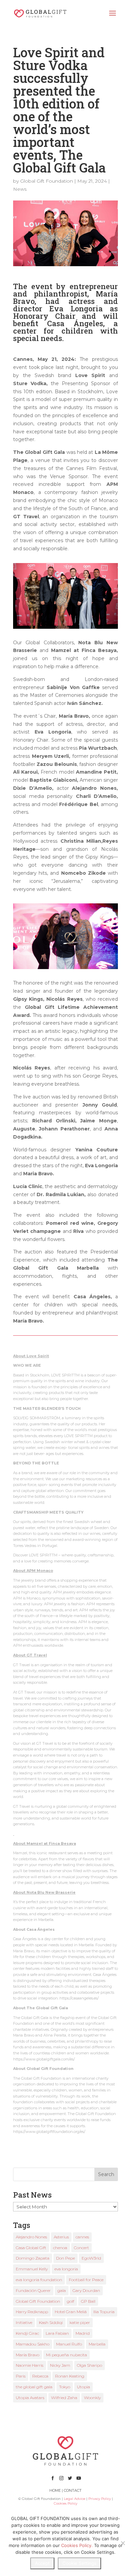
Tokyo (65, 2387)
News (20, 189)
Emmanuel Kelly (32, 2269)
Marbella (97, 2344)
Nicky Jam (60, 2365)
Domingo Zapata (33, 2258)
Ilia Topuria (104, 2312)
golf (71, 2301)
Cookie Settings (79, 2563)
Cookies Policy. (77, 2545)
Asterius (61, 2237)
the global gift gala (34, 2387)
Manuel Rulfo (69, 2344)
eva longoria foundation (39, 2280)
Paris (21, 2376)
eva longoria (66, 2269)
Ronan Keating (70, 2376)
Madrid (83, 2333)
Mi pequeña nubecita (67, 2355)
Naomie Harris (30, 2365)
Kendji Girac (27, 2333)
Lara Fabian (57, 2333)
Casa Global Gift (31, 2248)
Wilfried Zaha (64, 2398)
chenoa (60, 2248)
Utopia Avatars (30, 2398)
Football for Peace (86, 2280)
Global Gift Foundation (47, 181)
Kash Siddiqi (51, 2322)
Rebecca (40, 2376)
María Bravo (28, 2355)
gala (62, 2290)
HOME (55, 2490)
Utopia (83, 2387)
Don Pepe (65, 2258)
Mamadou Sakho (33, 2344)
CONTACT (73, 2490)
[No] (123, 2543)
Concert (81, 2248)
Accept (42, 2563)
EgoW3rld (91, 2258)
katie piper (80, 2322)
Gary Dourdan (86, 2290)
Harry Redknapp (32, 2312)
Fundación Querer (33, 2290)
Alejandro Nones (31, 2237)
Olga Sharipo (90, 2365)
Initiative (24, 2322)
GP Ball (88, 2301)
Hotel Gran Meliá (71, 2312)
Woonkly (92, 2398)
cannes (82, 2237)
